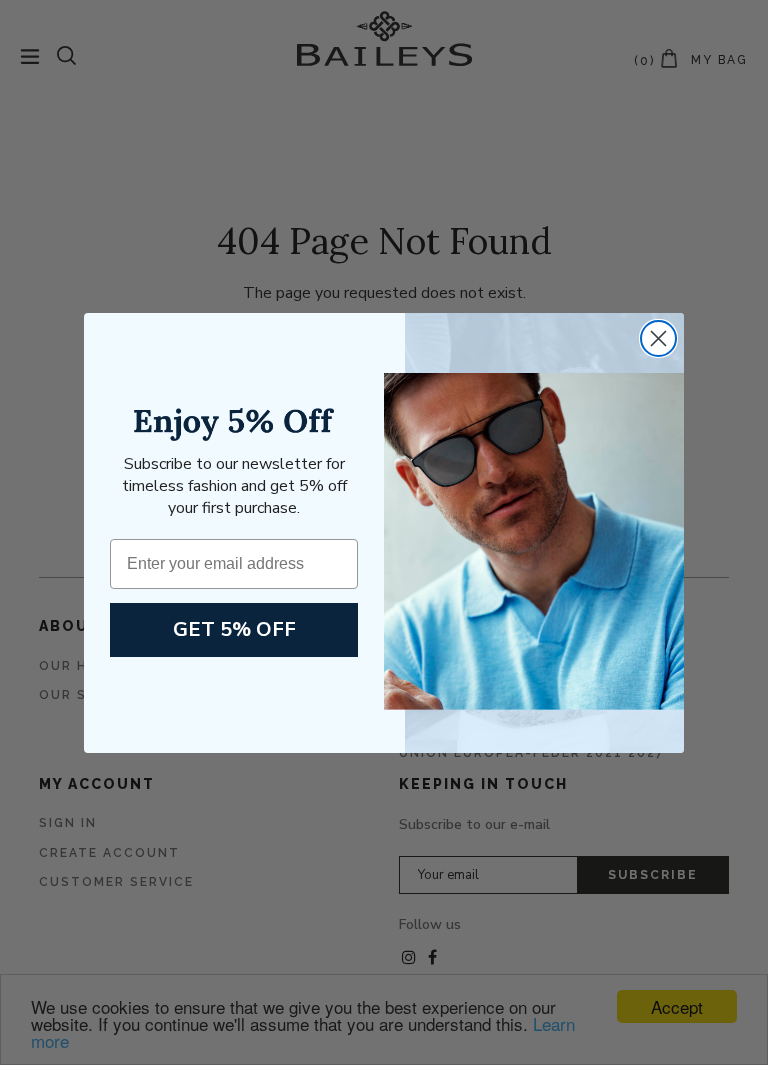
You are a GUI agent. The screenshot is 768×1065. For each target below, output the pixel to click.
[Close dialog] (658, 338)
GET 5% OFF (234, 629)
